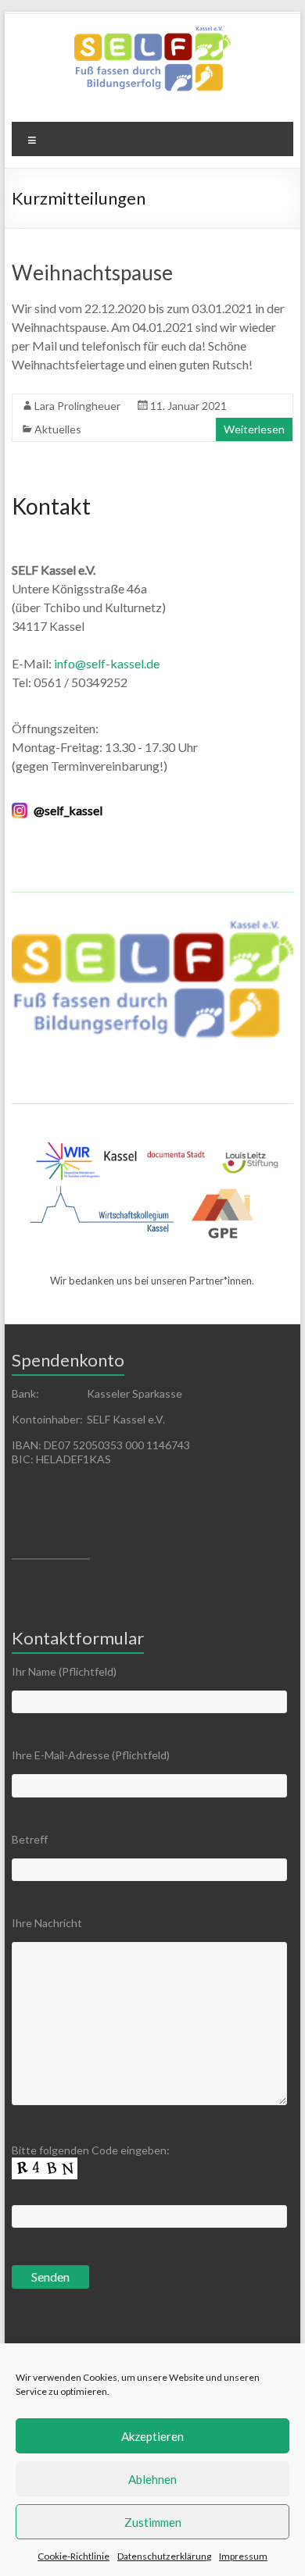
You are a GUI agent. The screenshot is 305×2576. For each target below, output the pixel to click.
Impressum (243, 2556)
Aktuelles (58, 429)
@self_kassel (68, 810)
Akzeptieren (152, 2436)
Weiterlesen (254, 429)
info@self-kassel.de (106, 663)
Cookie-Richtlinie (74, 2556)
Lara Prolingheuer (77, 406)
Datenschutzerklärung (164, 2556)
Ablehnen (152, 2479)
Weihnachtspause (92, 273)
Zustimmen (153, 2522)
